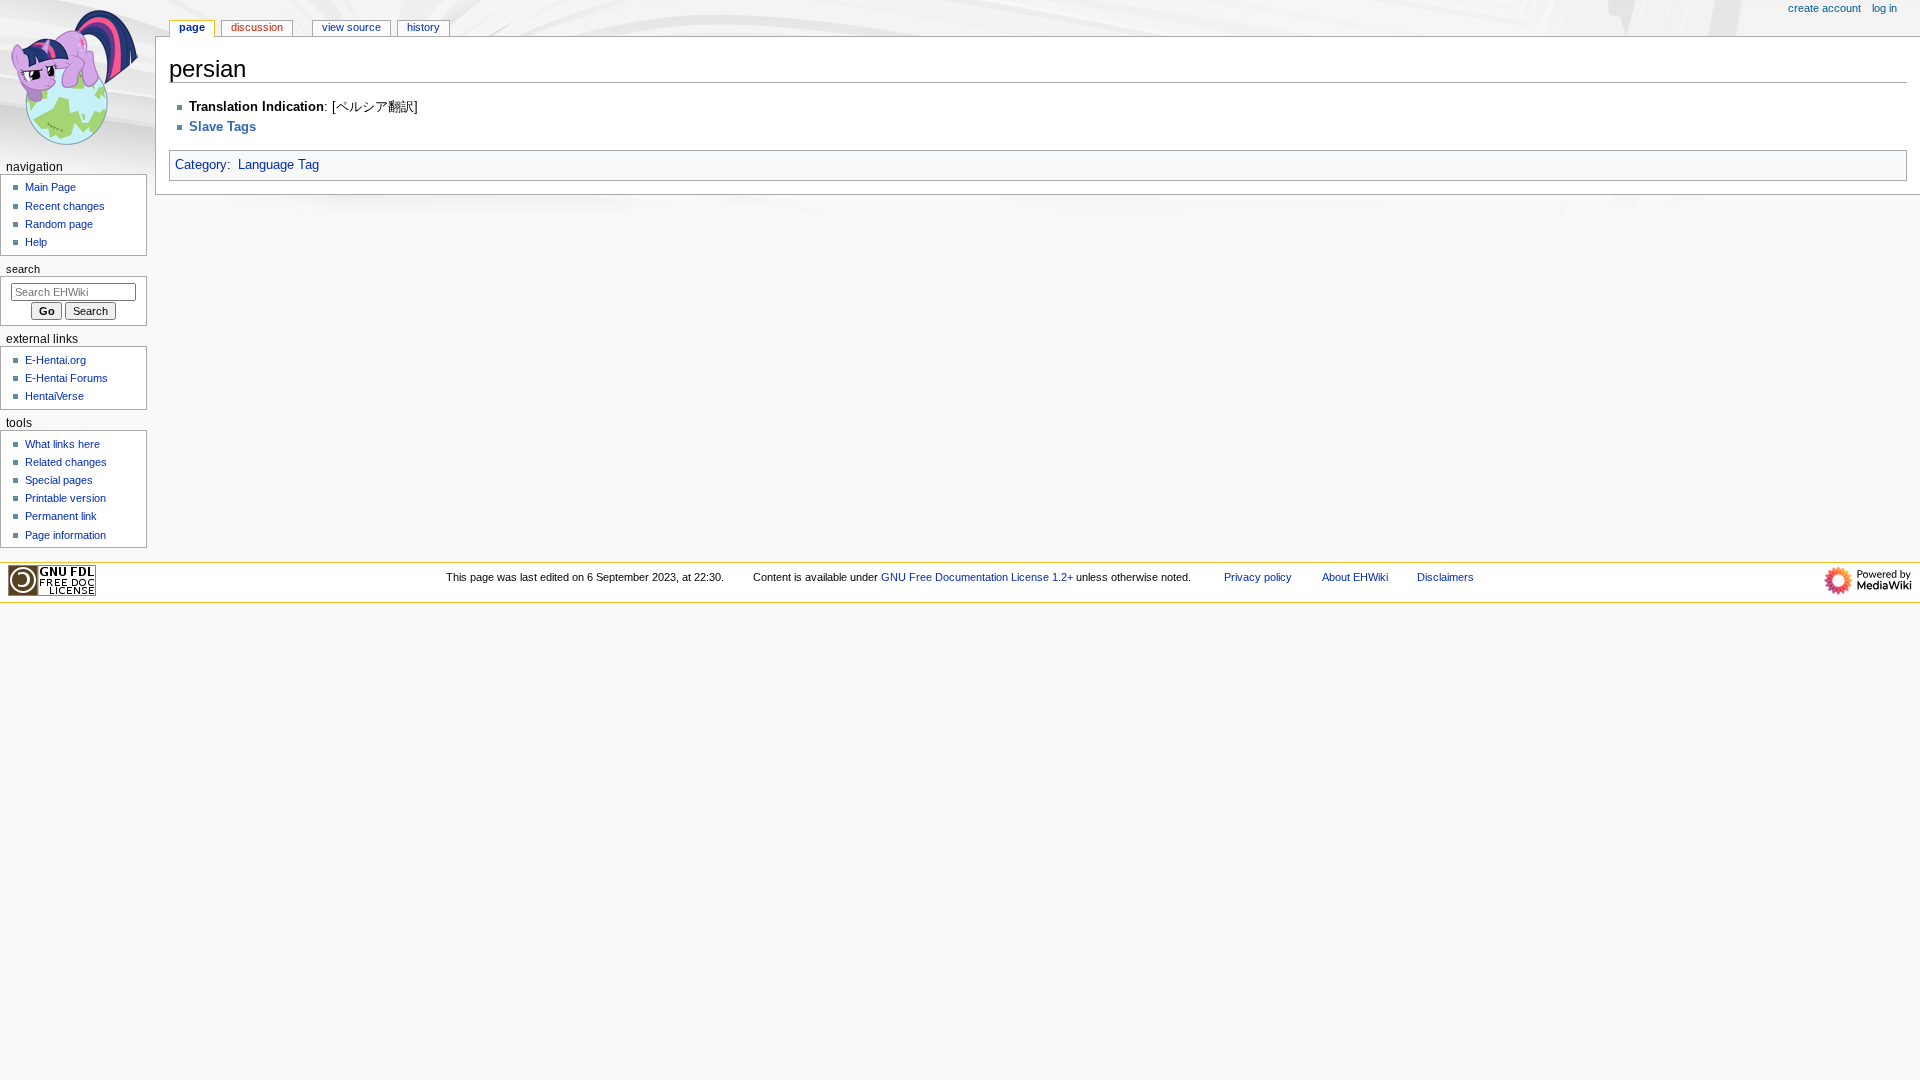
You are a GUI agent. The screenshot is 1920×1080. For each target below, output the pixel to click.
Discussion (257, 27)
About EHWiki (1355, 577)
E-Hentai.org (55, 360)
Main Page (50, 187)
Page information (65, 535)
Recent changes (65, 206)
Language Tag (278, 165)
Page (192, 27)
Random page (59, 224)
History (423, 27)
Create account (1824, 8)
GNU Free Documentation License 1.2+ (977, 577)
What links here (62, 444)
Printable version (65, 498)
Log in (1884, 8)
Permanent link (61, 516)
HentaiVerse (54, 396)
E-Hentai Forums (66, 378)
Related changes (66, 462)
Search (23, 269)
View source (351, 27)
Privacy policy (1258, 577)
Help (36, 242)
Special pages (59, 480)
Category (201, 165)
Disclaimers (1445, 577)
